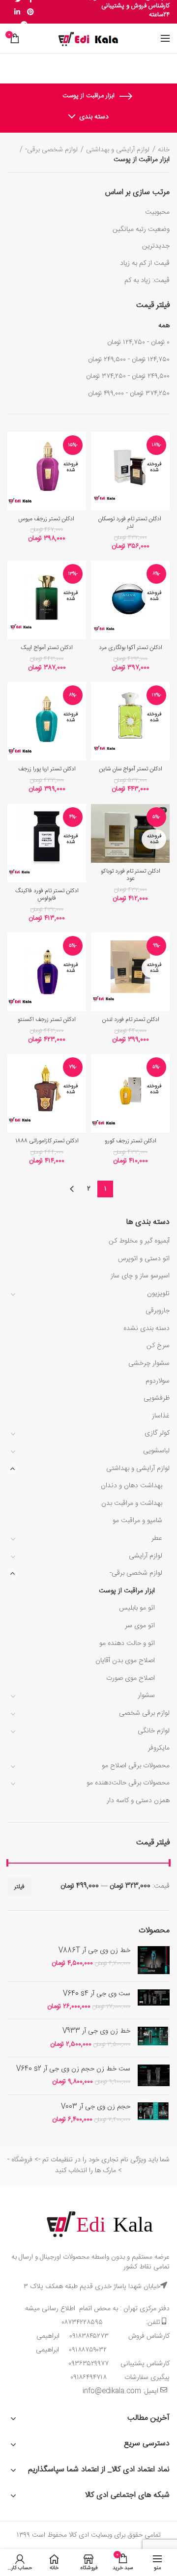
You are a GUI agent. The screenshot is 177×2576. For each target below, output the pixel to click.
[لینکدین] (17, 12)
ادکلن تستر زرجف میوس (47, 519)
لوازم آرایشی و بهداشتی (138, 1469)
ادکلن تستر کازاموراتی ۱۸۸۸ (47, 1141)
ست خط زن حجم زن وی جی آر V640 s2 (73, 2069)
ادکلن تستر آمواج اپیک (47, 648)
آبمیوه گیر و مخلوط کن (139, 1241)
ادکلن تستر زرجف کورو (131, 1141)
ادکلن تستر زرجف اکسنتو (47, 1020)
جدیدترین (156, 246)
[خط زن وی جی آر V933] (154, 2038)
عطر (157, 1538)
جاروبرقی (158, 1311)
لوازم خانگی (154, 1731)
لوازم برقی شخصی (144, 1713)
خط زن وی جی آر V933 (96, 2031)
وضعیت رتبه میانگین (141, 229)
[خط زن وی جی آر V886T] (154, 1960)
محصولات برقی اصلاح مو (136, 1766)
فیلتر (19, 1887)
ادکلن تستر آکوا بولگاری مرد (131, 648)
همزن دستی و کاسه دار (138, 1801)
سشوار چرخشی (149, 1363)
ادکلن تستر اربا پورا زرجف (47, 769)
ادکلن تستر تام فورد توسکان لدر (130, 523)
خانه (164, 150)
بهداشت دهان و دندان (132, 1486)
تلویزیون (158, 1294)
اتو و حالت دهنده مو (127, 1643)
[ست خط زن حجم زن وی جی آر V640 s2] (154, 2076)
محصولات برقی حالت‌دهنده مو (128, 1783)
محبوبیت (157, 212)
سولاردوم (158, 1381)
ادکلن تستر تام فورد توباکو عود (131, 875)
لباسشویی (156, 1451)
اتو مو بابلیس (137, 1608)
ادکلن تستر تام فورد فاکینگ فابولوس (47, 895)
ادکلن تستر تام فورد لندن (131, 1020)
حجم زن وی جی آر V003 (96, 2107)
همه (164, 326)
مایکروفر (159, 1748)
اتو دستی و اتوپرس (144, 1259)
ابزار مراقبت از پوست (127, 1591)
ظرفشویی (157, 1398)
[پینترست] (30, 12)
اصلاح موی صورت (131, 1678)
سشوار (146, 1696)
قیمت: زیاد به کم (147, 281)
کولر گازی (157, 1433)
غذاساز (161, 1416)
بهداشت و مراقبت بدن (132, 1503)
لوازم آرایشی (146, 1556)
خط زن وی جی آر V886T (94, 1951)
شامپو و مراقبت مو (137, 1521)
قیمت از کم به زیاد (145, 263)
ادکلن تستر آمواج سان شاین (131, 769)
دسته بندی (94, 117)
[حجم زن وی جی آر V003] (154, 2114)
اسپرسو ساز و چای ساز (140, 1276)
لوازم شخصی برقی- (136, 1573)
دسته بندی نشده (147, 1329)
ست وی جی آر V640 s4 (97, 1994)
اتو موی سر (140, 1626)
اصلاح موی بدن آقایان (125, 1661)
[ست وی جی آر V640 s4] (154, 2001)
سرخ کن (158, 1346)
